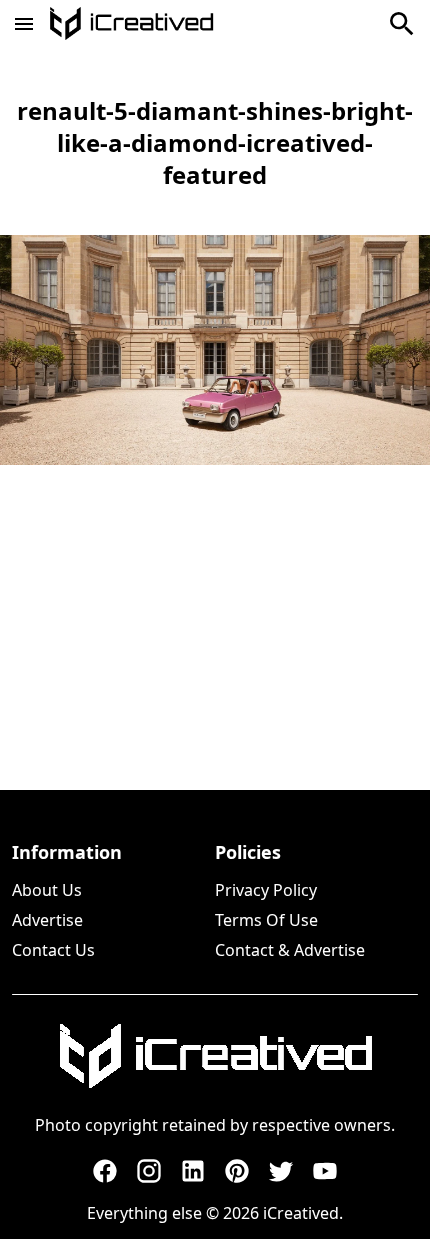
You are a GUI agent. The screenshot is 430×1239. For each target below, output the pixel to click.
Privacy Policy (266, 890)
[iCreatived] (215, 1056)
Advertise (47, 920)
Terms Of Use (266, 920)
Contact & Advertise (290, 950)
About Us (47, 890)
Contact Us (53, 950)
